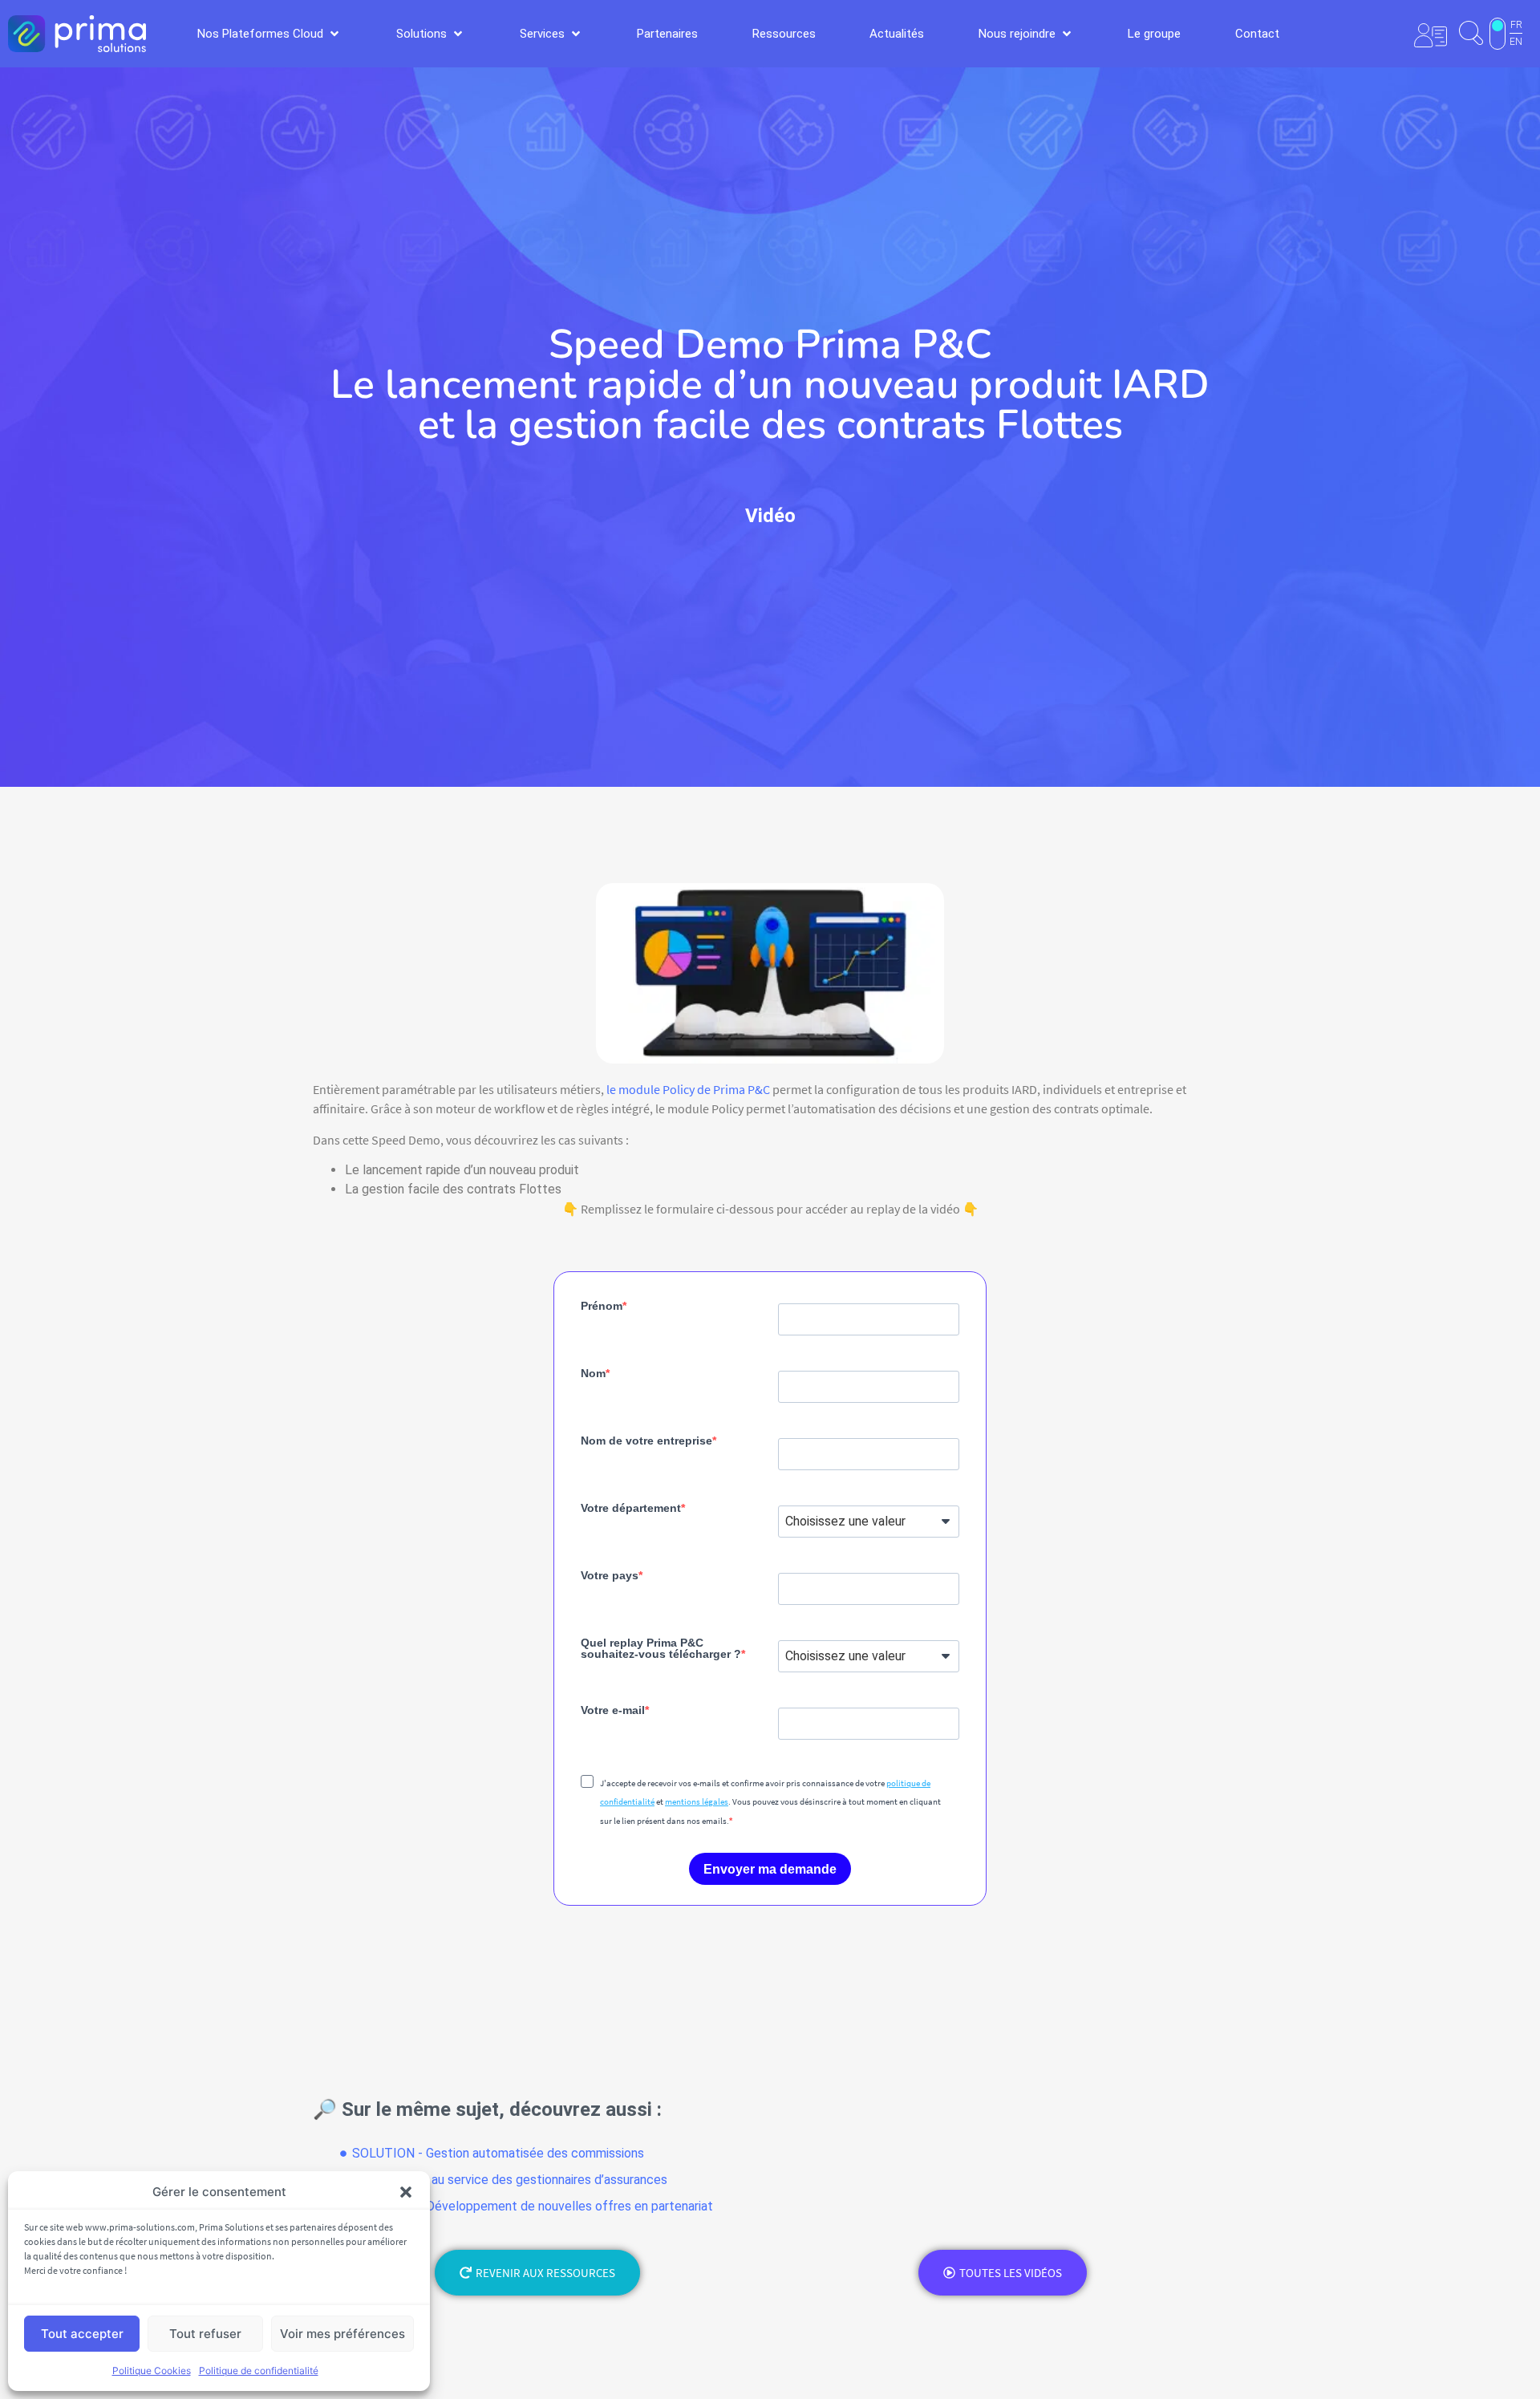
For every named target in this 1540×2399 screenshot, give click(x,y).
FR (1516, 25)
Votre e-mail (613, 1710)
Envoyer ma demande (770, 1869)
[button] (406, 2192)
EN (1516, 42)
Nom (593, 1373)
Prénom (602, 1306)
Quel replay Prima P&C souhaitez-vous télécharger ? (661, 1648)
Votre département (631, 1508)
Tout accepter (82, 2334)
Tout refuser (205, 2334)
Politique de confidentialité (259, 2371)
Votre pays (610, 1575)
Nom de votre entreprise (646, 1441)
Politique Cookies (152, 2371)
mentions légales (697, 1801)
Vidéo (770, 516)
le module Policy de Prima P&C (688, 1089)
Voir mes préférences (342, 2334)
